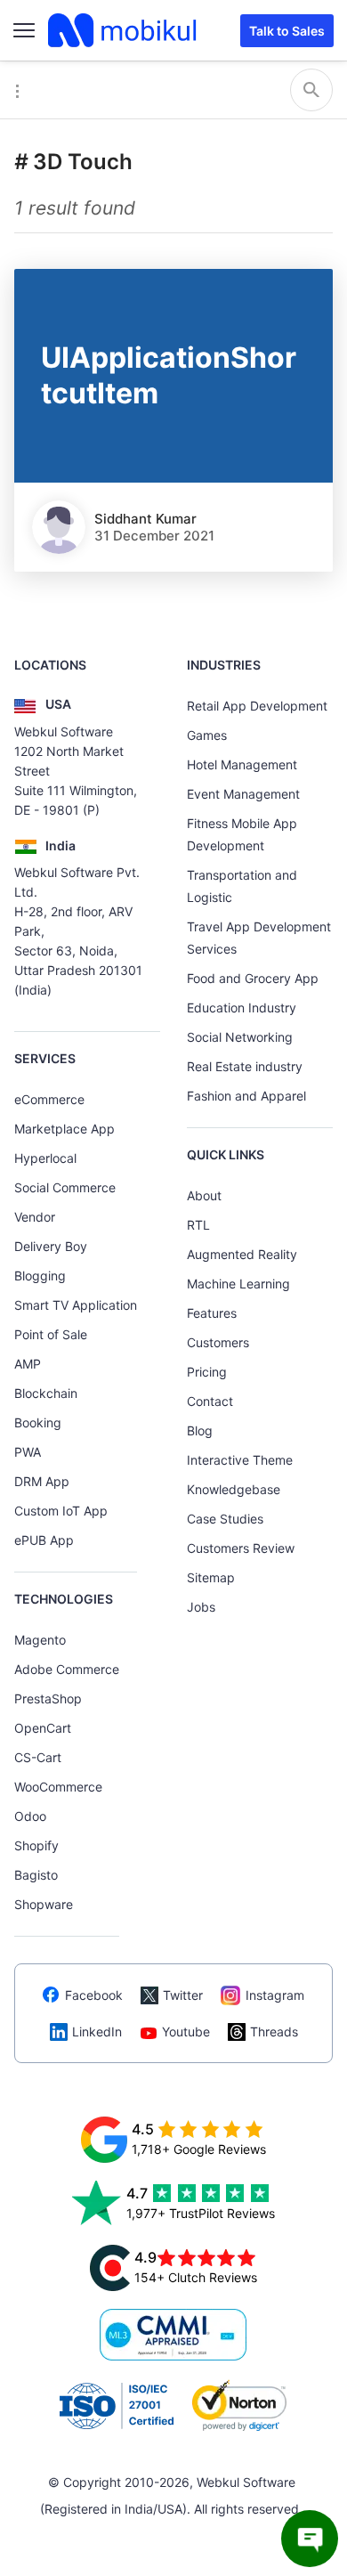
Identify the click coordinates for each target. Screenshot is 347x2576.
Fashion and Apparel (246, 1096)
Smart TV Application (76, 1305)
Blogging (40, 1276)
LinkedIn (97, 2032)
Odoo (30, 1816)
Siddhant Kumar (145, 519)
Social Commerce (65, 1187)
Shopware (44, 1904)
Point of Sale (51, 1334)
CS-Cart (38, 1757)
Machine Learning (238, 1284)
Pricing (207, 1372)
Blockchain (46, 1393)
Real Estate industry (245, 1066)
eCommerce (49, 1099)
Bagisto (36, 1875)
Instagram (275, 1995)
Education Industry (242, 1008)
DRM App (42, 1481)
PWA (28, 1452)
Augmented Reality (242, 1254)
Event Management (243, 794)
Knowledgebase (234, 1489)
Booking (38, 1422)
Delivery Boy (51, 1246)
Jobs (201, 1607)
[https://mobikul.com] (124, 30)
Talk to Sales (287, 31)
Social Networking (240, 1037)
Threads (274, 2032)
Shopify (36, 1845)
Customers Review (241, 1548)
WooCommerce (58, 1787)
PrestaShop (48, 1698)
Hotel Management (242, 764)
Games (207, 735)
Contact (210, 1401)
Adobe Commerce (67, 1669)
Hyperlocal (45, 1158)
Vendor (35, 1217)
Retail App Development (257, 706)
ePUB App (44, 1540)
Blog (200, 1430)
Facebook (94, 1995)
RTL (198, 1225)
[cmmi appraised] (173, 2335)
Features (212, 1313)
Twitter (183, 1995)
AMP (28, 1364)
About (204, 1195)
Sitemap (211, 1577)
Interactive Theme (240, 1460)
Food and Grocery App (253, 978)
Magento (40, 1640)
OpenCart (43, 1728)
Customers (218, 1342)
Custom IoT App (61, 1511)
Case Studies (225, 1519)
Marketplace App (65, 1129)
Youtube (186, 2032)
